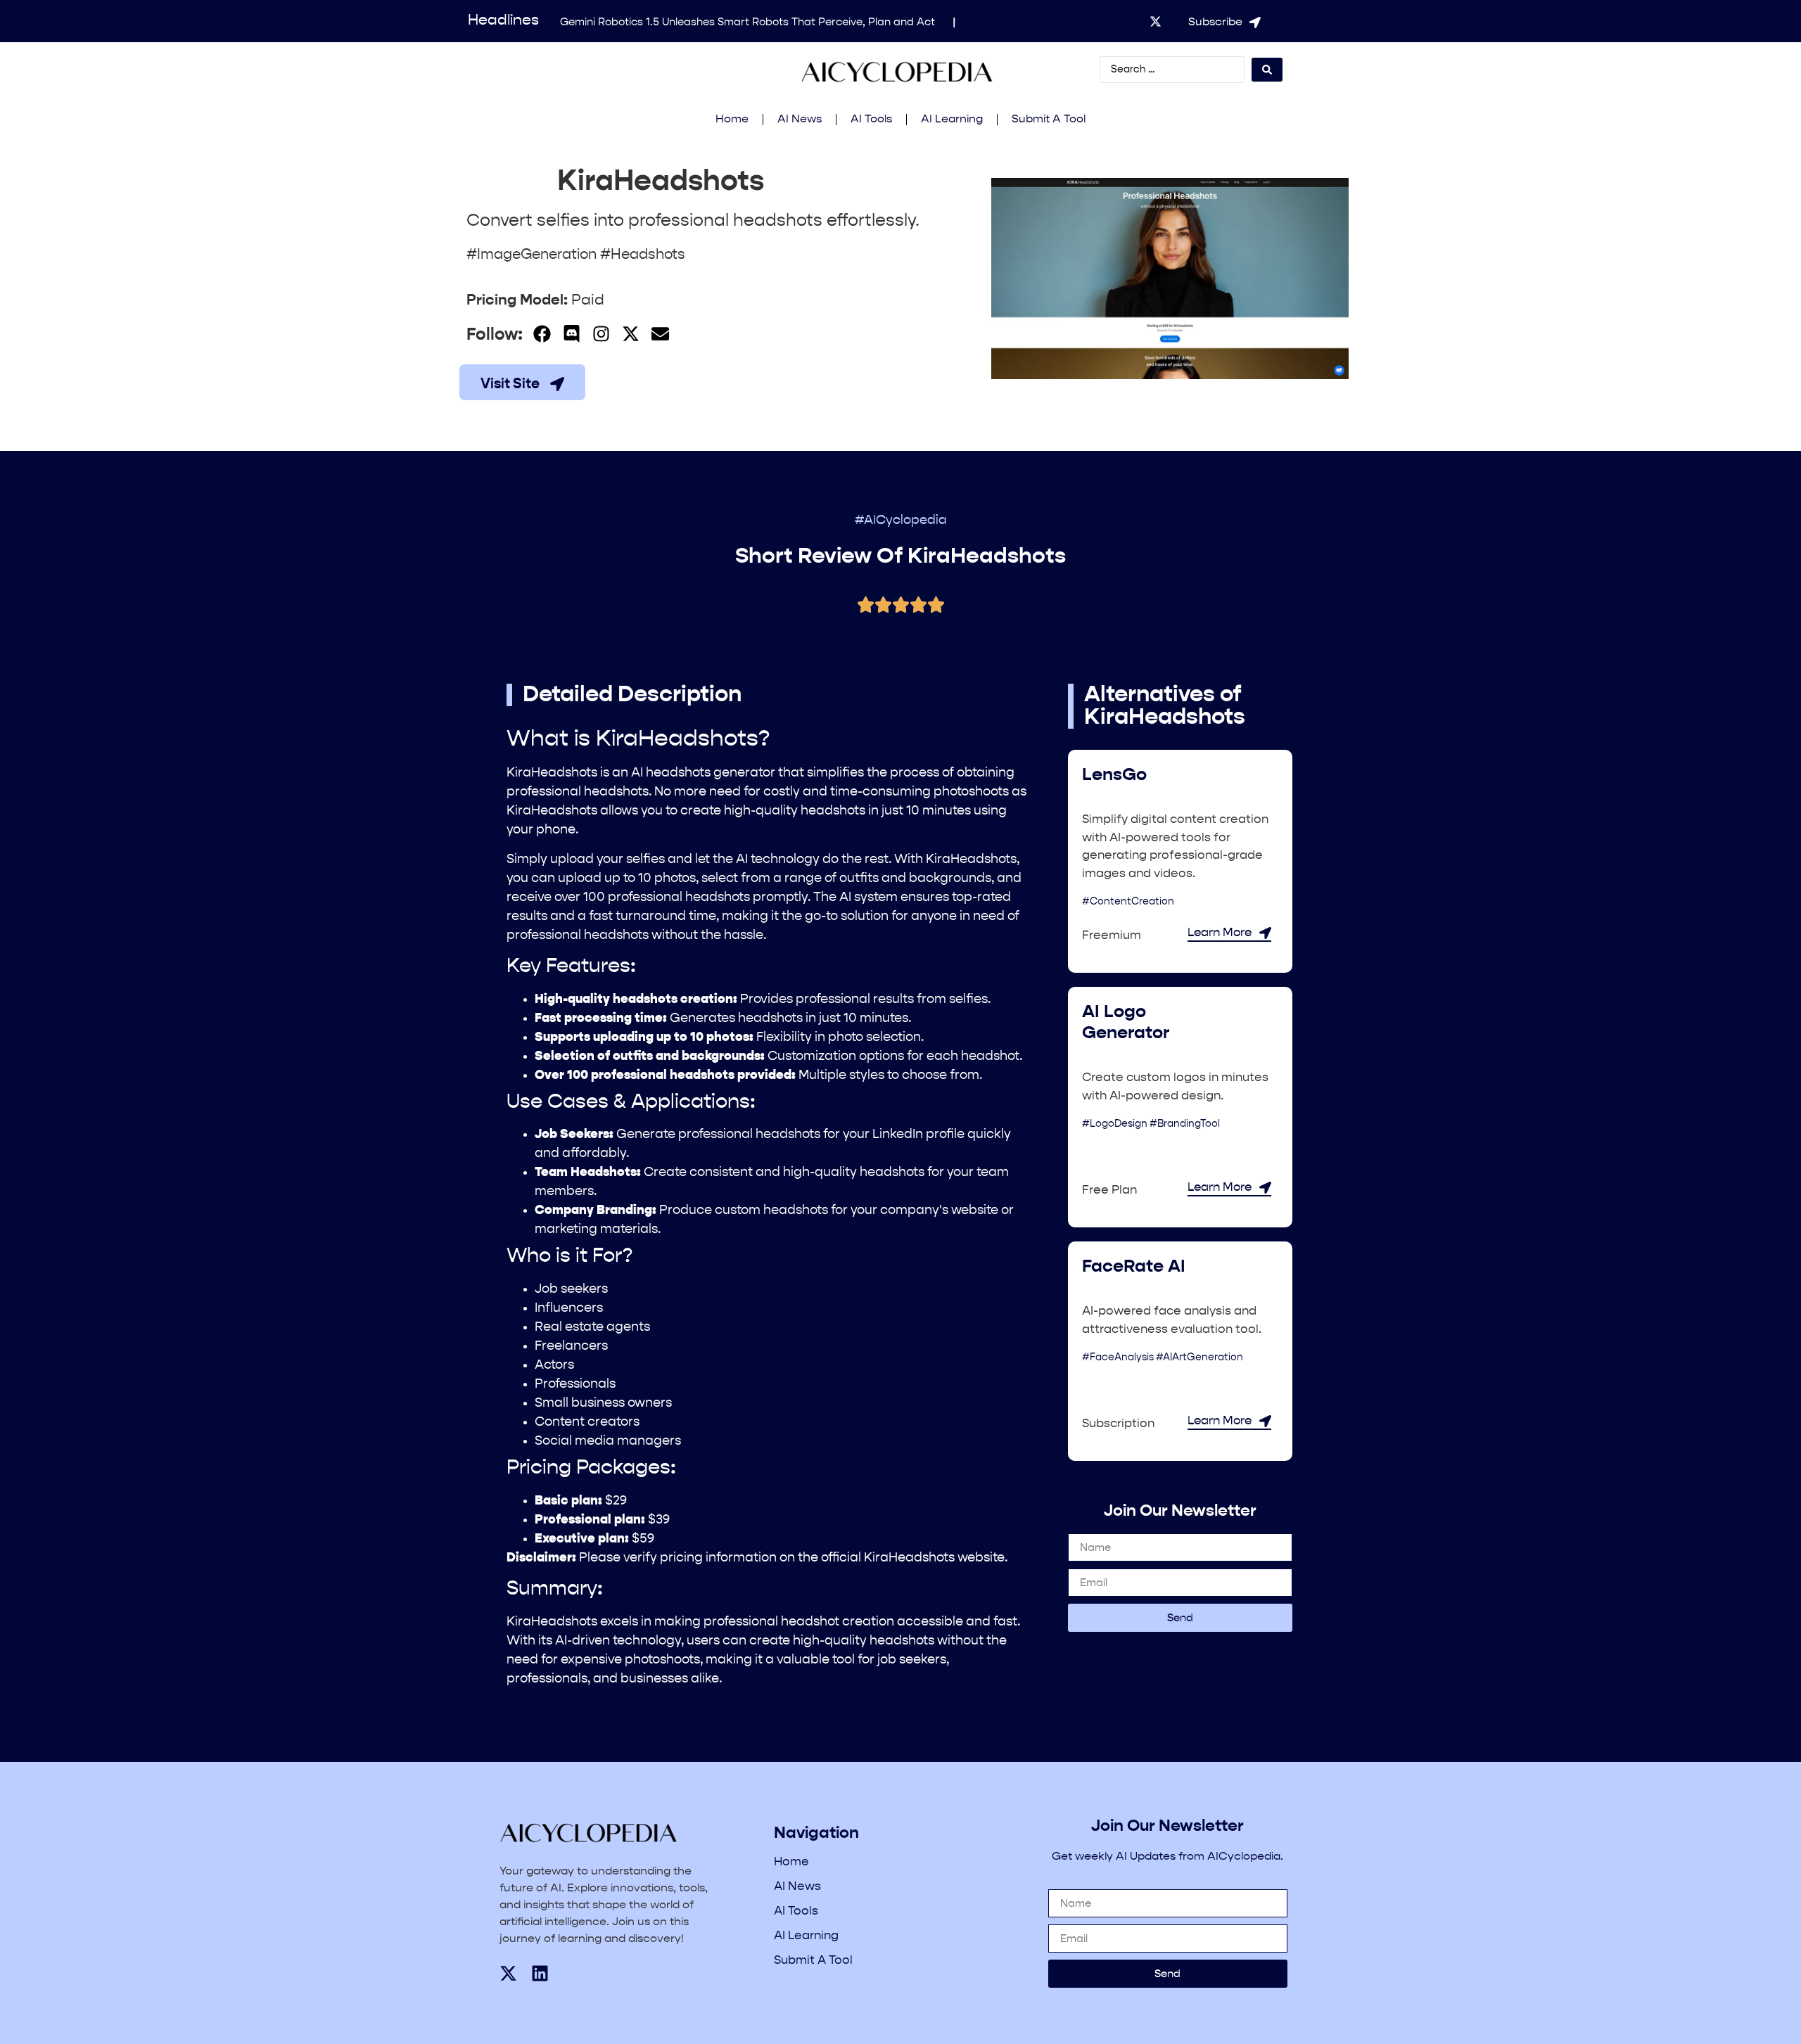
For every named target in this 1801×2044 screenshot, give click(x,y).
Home (732, 120)
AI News (800, 120)
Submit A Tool (1049, 120)
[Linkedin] (540, 1973)
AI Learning (952, 120)
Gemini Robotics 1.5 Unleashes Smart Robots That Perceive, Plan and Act (747, 22)
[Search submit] (1267, 70)
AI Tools (871, 120)
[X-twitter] (1156, 21)
